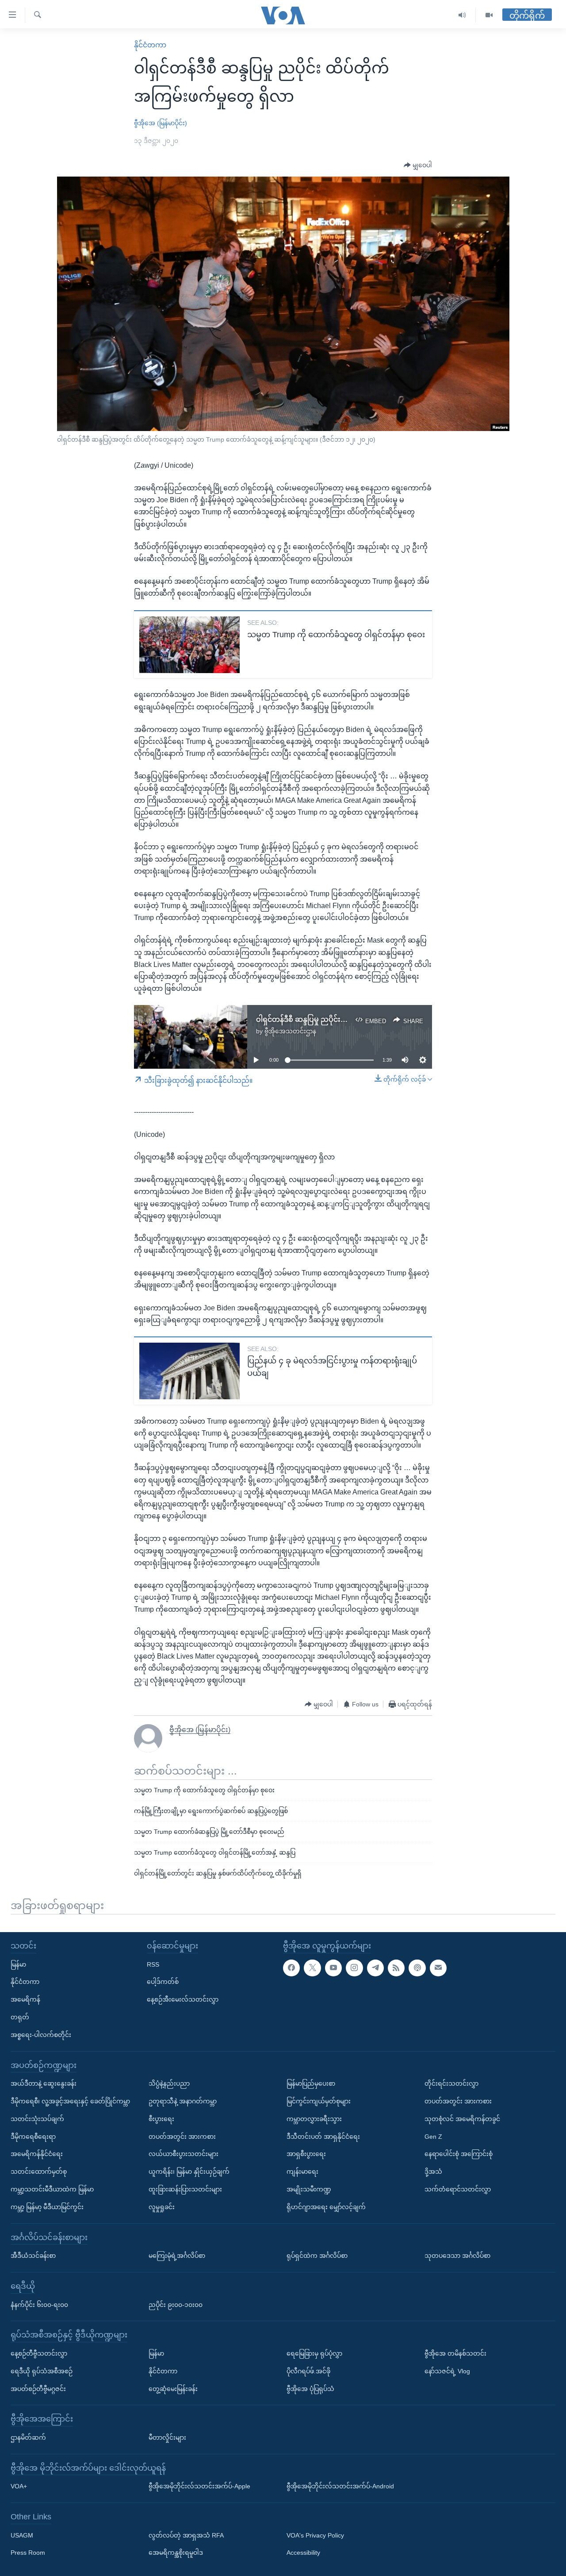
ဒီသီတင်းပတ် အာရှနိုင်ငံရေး (323, 2137)
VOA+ (19, 2486)
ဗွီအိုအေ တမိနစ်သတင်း (455, 2353)
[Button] (418, 166)
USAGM (22, 2535)
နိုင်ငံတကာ (150, 45)
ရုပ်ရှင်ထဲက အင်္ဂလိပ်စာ (317, 2256)
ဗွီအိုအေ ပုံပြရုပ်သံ (310, 2389)
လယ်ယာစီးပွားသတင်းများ (184, 2154)
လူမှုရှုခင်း (162, 2207)
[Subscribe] (438, 1968)
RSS (153, 1964)
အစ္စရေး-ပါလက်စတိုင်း (41, 2035)
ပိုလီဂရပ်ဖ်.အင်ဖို (308, 2371)
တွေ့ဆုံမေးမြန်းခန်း (173, 2389)
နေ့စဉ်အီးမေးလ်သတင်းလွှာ (183, 1999)
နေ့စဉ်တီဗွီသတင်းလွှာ (39, 2353)
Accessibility (303, 2553)
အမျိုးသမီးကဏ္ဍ (309, 2189)
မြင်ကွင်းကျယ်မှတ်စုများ (319, 2101)
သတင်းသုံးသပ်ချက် (37, 2119)
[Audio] (462, 15)
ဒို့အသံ (433, 2172)
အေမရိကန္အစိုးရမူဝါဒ (176, 2553)
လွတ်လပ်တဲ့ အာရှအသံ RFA (186, 2535)
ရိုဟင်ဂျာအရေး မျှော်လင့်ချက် (326, 2207)
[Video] (489, 15)
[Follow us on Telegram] (375, 1968)
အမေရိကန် (25, 1999)
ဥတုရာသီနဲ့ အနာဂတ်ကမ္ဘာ (183, 2101)
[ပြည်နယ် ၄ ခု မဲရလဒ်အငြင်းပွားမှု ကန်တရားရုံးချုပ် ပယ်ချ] (189, 1371)
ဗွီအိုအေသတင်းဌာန (290, 1031)
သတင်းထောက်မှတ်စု (39, 2172)
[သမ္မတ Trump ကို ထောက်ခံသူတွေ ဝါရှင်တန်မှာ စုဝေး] (189, 645)
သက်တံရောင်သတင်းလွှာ (458, 2189)
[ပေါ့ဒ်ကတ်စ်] (417, 1968)
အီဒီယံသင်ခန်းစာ (33, 2256)
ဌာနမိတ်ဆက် (28, 2437)
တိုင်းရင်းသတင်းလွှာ (451, 2083)
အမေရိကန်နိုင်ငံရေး (37, 2154)
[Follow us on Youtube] (333, 1968)
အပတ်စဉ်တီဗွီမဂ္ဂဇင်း (38, 2389)
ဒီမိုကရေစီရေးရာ (33, 2137)
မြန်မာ (18, 1964)
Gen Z (433, 2137)
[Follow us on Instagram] (354, 1968)
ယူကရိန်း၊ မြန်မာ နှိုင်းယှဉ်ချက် (189, 2172)
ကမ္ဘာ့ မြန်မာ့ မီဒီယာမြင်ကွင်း (47, 2207)
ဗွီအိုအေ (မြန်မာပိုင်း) (161, 123)
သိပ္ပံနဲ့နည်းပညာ (169, 2083)
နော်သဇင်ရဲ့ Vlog (447, 2371)
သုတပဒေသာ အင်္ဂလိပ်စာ (457, 2256)
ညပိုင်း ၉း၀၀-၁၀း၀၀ (176, 2305)
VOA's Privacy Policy (315, 2535)
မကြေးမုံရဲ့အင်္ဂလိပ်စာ (177, 2256)
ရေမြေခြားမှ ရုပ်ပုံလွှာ (314, 2353)
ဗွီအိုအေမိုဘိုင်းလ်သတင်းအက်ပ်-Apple (199, 2486)
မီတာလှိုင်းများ (167, 2437)
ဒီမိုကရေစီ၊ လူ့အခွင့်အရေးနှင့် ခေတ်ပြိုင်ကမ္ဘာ (70, 2101)
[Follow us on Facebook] (291, 1968)
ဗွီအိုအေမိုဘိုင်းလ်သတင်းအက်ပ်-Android (340, 2486)
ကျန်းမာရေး (302, 2172)
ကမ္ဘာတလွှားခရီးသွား (314, 2119)
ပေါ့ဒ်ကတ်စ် (163, 1982)
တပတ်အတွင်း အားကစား (182, 2137)
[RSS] (396, 1968)
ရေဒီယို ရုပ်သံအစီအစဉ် (42, 2371)
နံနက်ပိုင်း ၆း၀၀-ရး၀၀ (39, 2305)
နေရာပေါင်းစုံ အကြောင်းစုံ (459, 2154)
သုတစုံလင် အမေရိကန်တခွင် (462, 2119)
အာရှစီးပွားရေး (306, 2154)
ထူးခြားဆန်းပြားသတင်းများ (185, 2189)
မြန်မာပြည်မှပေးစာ (311, 2083)
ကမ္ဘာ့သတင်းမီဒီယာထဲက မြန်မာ (52, 2189)
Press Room (28, 2553)
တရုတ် (20, 2017)
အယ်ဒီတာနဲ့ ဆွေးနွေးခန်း (44, 2083)
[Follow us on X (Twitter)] (312, 1968)
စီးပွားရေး (161, 2119)
